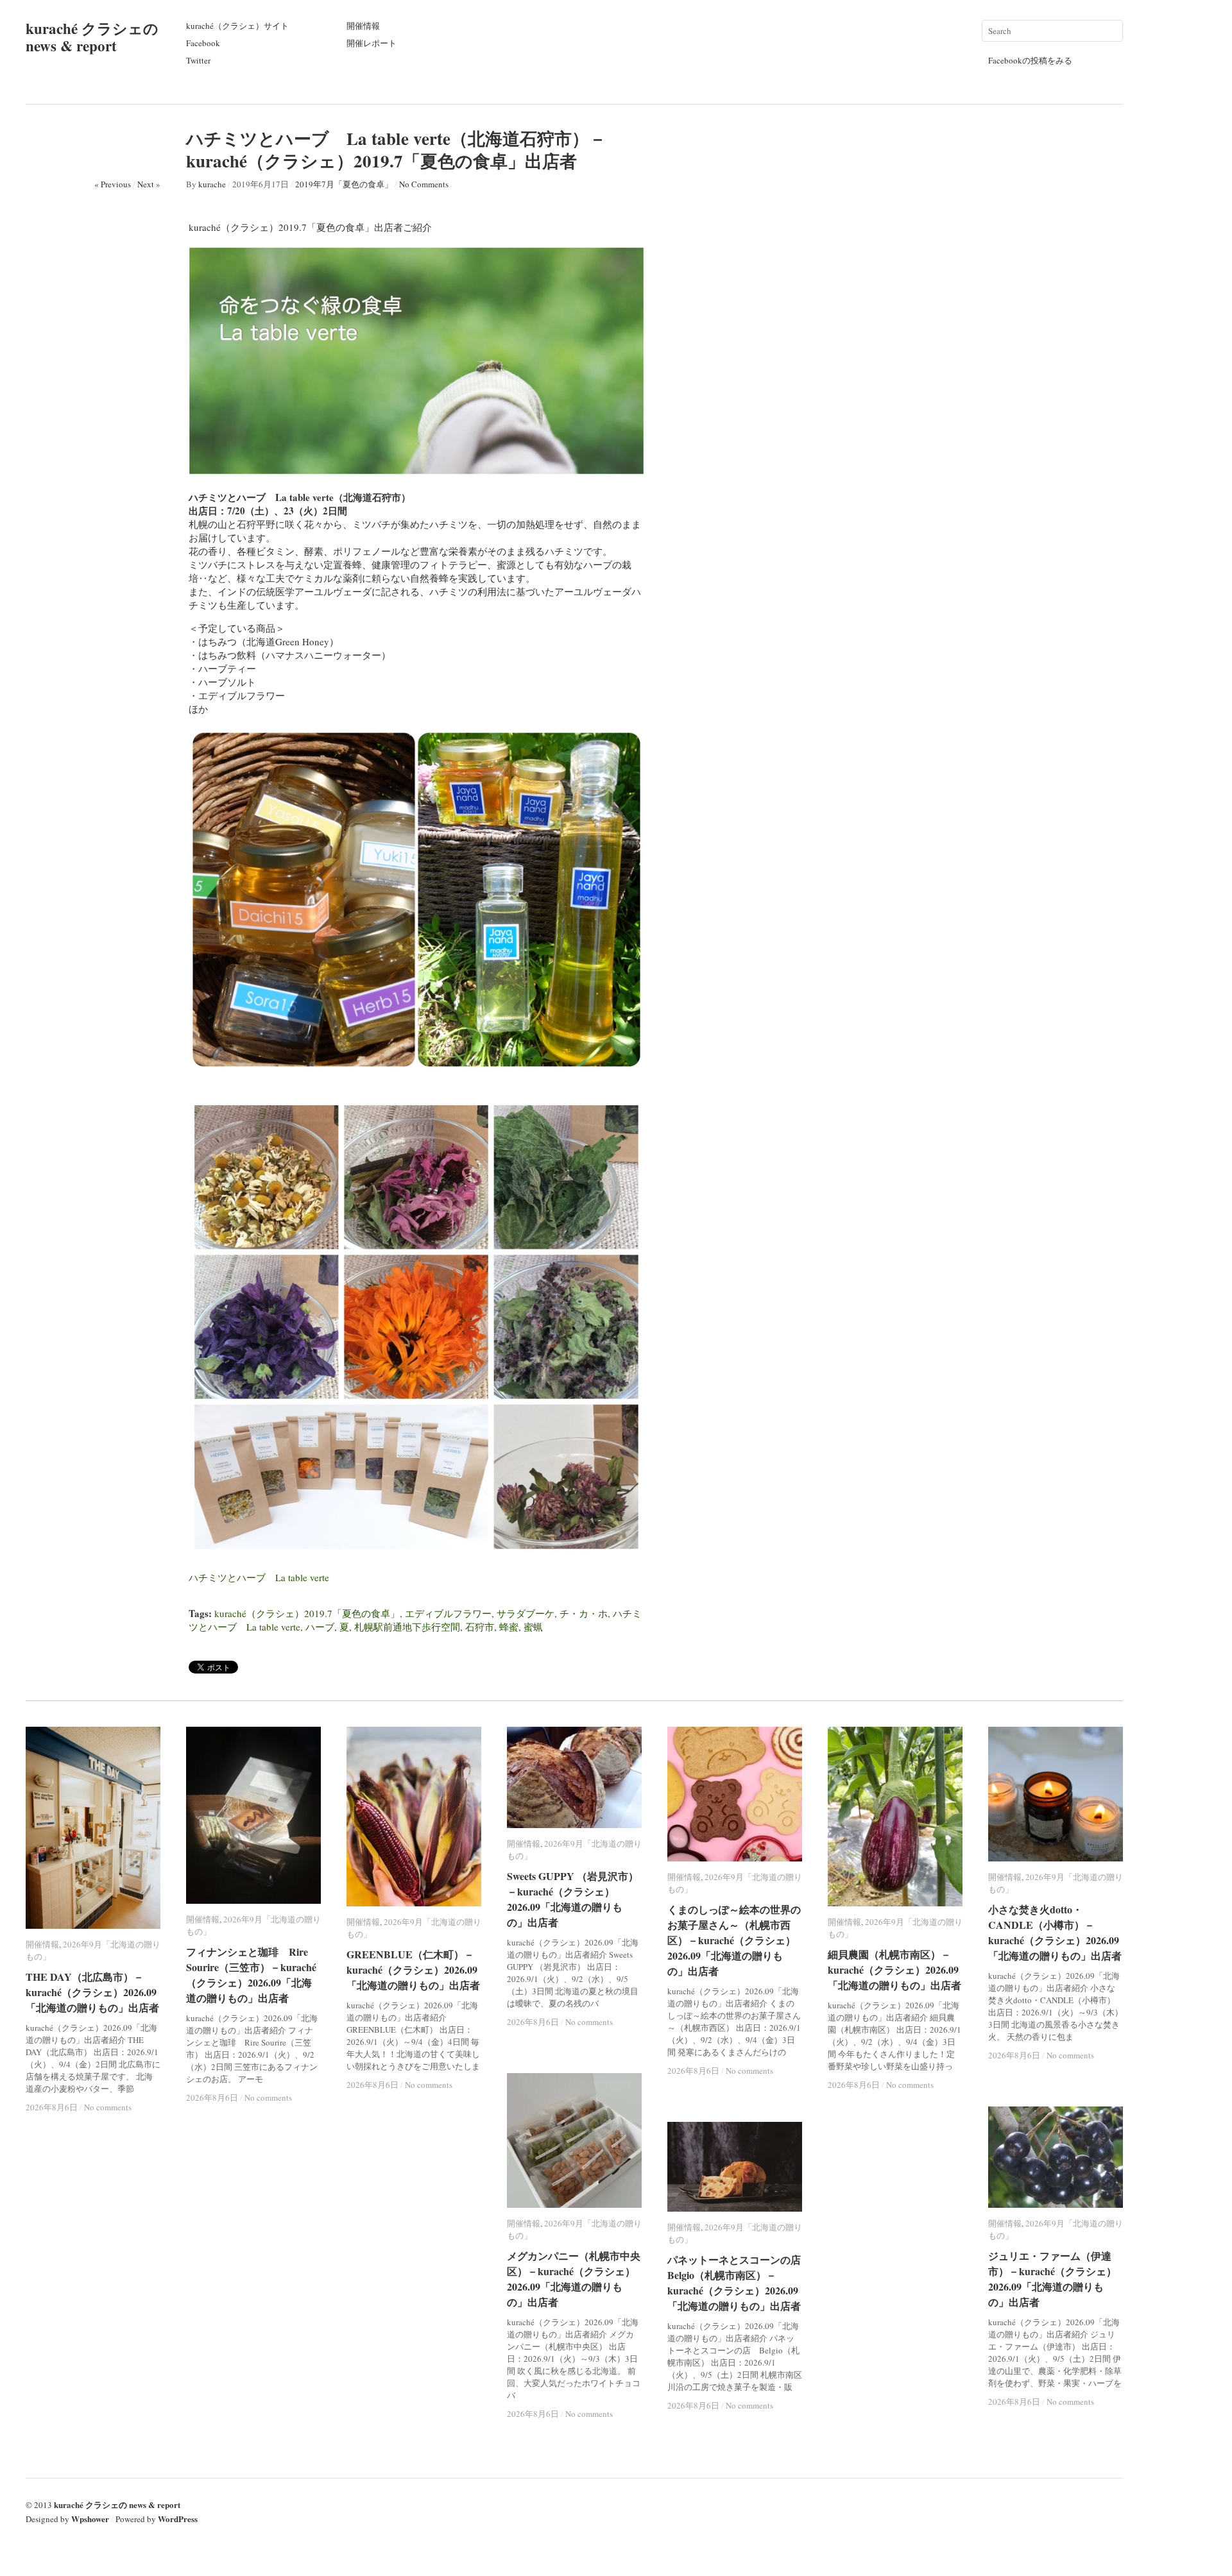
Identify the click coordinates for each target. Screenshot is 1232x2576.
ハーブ (320, 1627)
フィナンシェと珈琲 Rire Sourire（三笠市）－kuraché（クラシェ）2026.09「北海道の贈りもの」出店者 (251, 1975)
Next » (149, 184)
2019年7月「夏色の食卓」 (344, 184)
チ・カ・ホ (584, 1613)
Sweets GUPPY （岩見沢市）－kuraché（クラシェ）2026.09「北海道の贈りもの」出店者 (573, 1899)
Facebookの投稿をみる (1030, 60)
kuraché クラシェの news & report (92, 37)
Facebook (203, 43)
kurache (212, 184)
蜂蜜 (509, 1627)
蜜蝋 (533, 1627)
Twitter (198, 60)
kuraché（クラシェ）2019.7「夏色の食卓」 (307, 1613)
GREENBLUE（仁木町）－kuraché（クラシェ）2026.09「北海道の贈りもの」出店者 (413, 1970)
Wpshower (90, 2519)
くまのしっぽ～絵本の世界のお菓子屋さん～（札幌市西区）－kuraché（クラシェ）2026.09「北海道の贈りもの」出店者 (734, 1940)
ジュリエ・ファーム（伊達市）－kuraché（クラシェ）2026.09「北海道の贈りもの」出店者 (1052, 2279)
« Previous (113, 184)
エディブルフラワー (448, 1613)
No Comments (424, 184)
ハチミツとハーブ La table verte (259, 1577)
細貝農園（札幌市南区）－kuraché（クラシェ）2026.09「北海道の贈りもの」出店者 (894, 1970)
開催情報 (363, 26)
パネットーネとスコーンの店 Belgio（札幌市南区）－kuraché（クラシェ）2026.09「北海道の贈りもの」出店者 (739, 2283)
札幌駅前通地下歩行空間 (407, 1627)
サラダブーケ (526, 1613)
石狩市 (480, 1627)
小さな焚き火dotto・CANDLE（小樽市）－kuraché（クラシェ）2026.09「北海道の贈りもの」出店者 (1055, 1932)
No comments (108, 2107)
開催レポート (372, 43)
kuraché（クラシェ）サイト (237, 26)
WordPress (178, 2519)
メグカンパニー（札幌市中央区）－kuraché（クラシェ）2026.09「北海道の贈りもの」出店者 (574, 2279)
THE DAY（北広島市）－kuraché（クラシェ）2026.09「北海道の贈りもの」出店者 (92, 1992)
